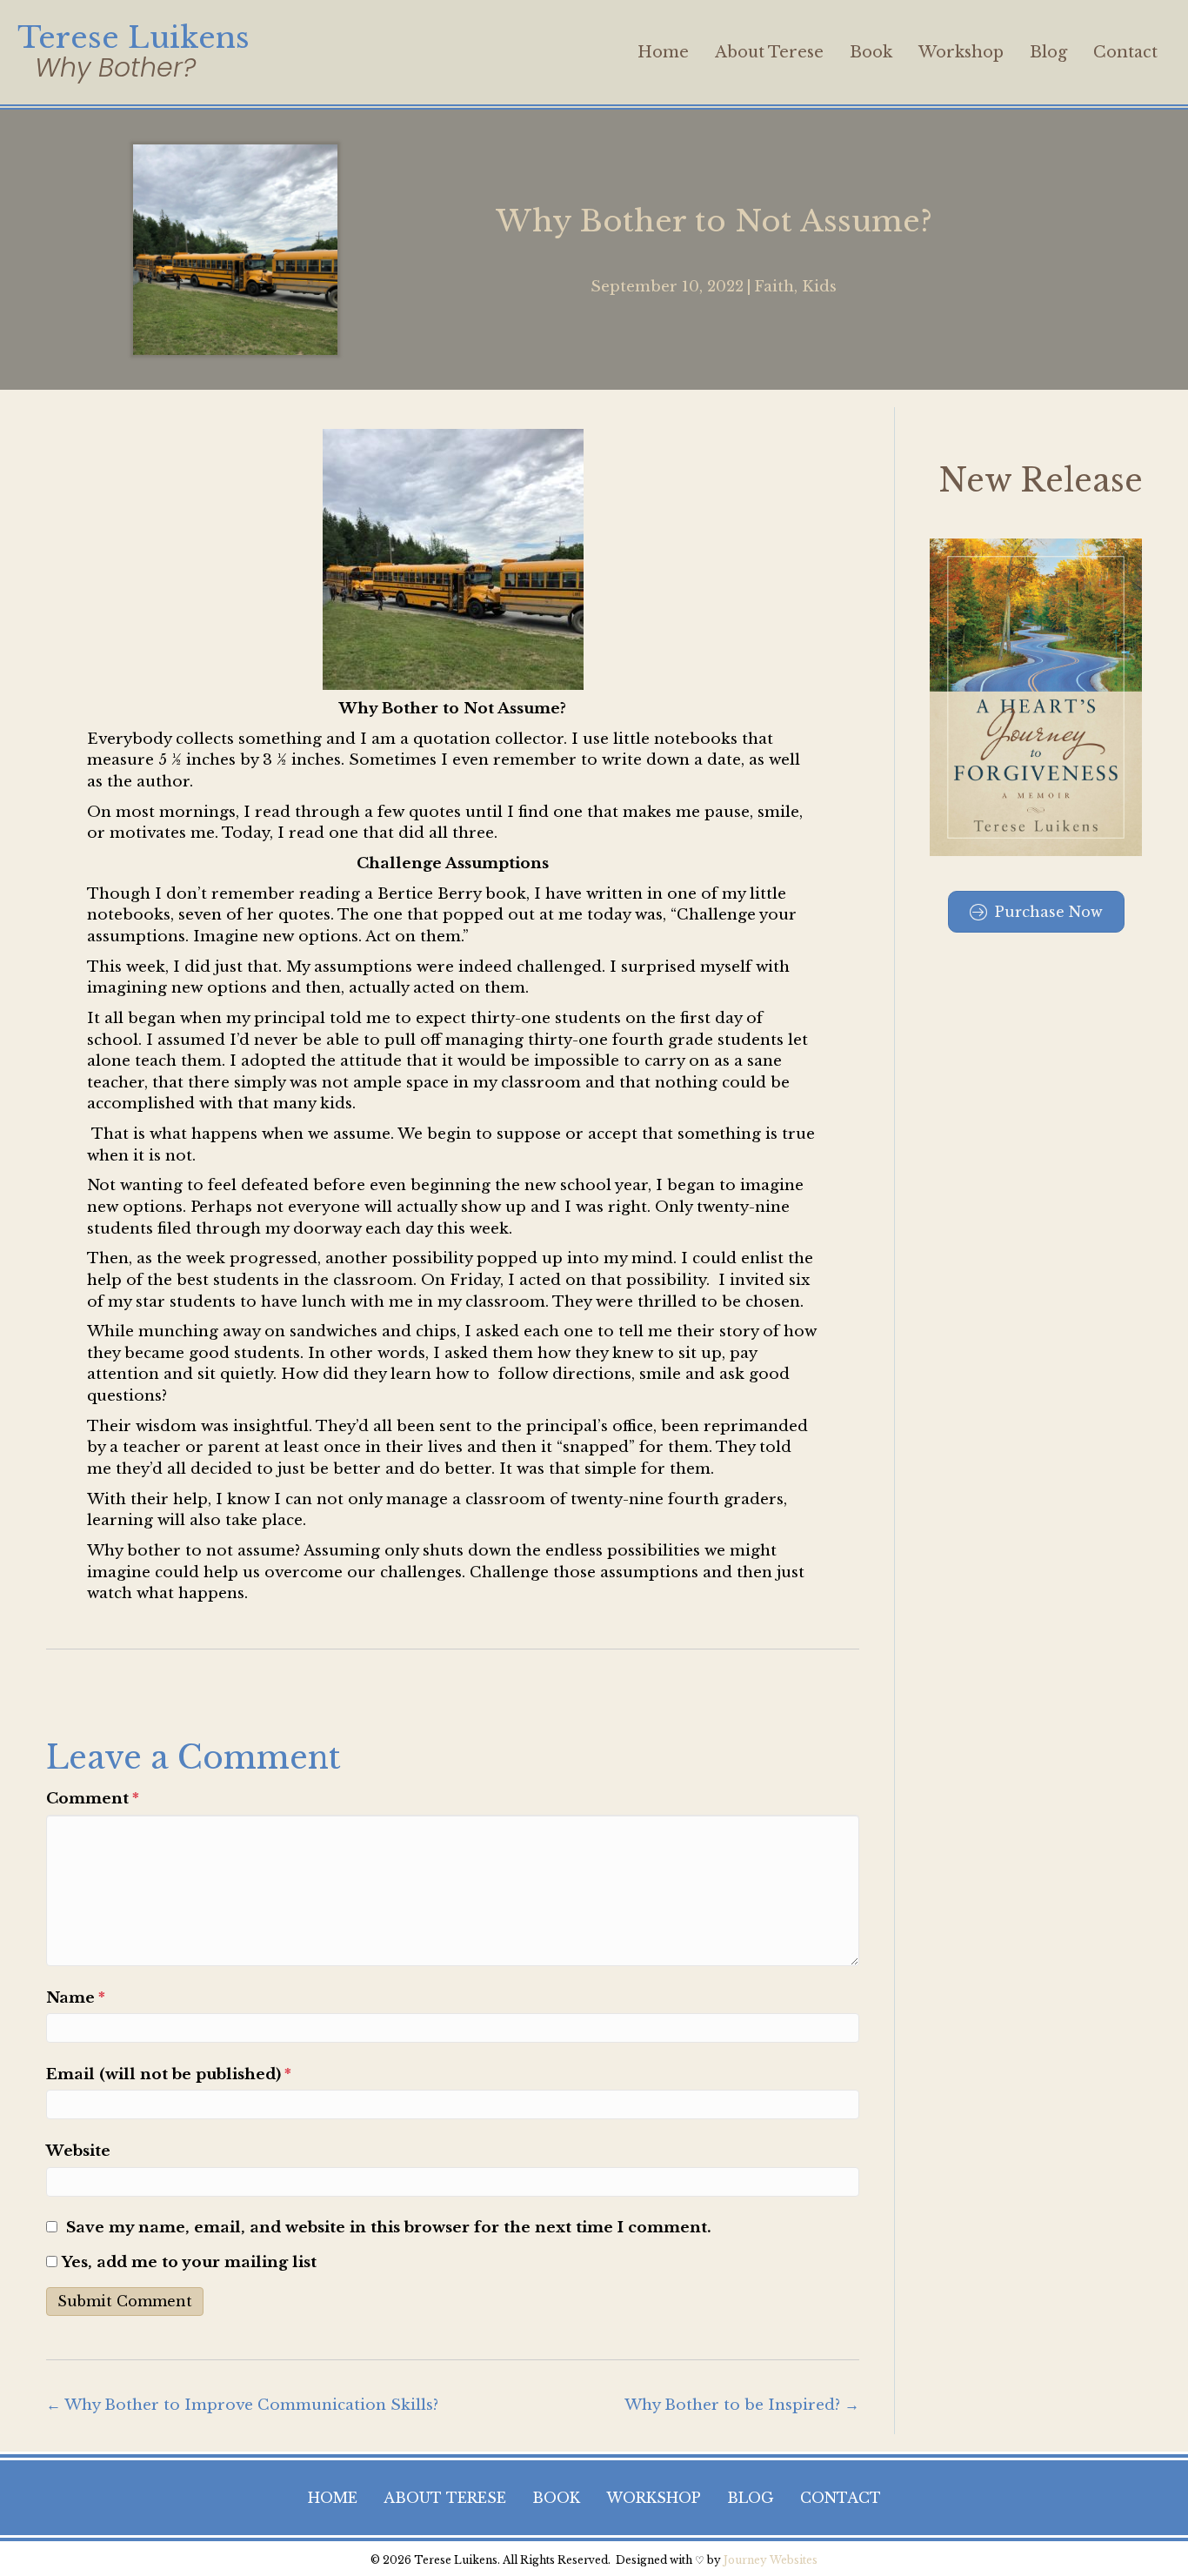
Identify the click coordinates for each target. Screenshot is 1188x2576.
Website (78, 2151)
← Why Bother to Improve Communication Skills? (242, 2405)
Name (76, 1998)
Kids (819, 287)
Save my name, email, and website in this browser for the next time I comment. (389, 2228)
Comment (93, 1799)
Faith (774, 287)
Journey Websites (771, 2560)
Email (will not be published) (169, 2074)
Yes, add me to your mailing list (187, 2262)
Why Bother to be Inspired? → (742, 2405)
